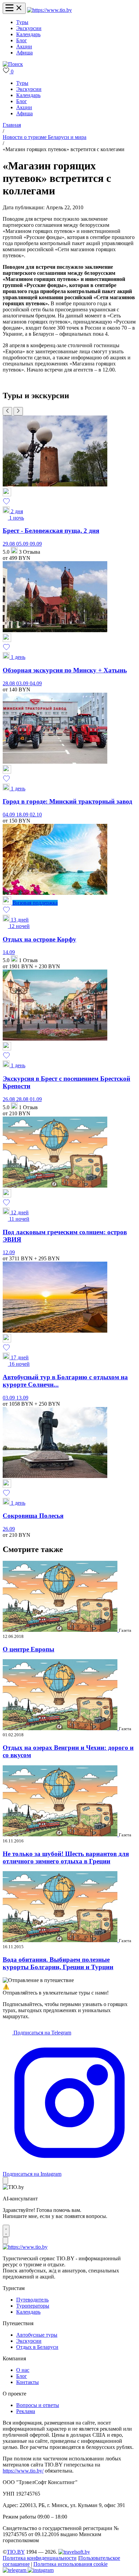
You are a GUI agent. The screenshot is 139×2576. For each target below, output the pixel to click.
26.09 (9, 1529)
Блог (22, 40)
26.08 (9, 1099)
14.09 (9, 952)
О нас (23, 2370)
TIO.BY (16, 2552)
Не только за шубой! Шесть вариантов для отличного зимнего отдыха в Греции (66, 1857)
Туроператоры (33, 2306)
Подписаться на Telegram (42, 2033)
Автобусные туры (37, 2335)
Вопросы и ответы (38, 2405)
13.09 (22, 1398)
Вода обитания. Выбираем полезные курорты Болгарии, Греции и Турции (58, 1963)
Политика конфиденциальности (40, 2558)
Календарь (28, 34)
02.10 (36, 815)
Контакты (27, 2382)
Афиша (24, 53)
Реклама (26, 2411)
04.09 (36, 683)
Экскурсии (29, 28)
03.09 (23, 683)
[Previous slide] (7, 411)
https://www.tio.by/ (23, 2471)
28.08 (9, 683)
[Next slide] (18, 411)
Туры (22, 22)
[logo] (49, 10)
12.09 (9, 1252)
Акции (24, 46)
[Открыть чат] (6, 2231)
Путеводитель (32, 2300)
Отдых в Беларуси (37, 2347)
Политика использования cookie (71, 2564)
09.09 (36, 544)
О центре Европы (29, 1649)
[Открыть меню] (14, 8)
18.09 (23, 815)
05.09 (23, 544)
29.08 (9, 544)
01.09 (36, 1099)
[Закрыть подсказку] (5, 2181)
